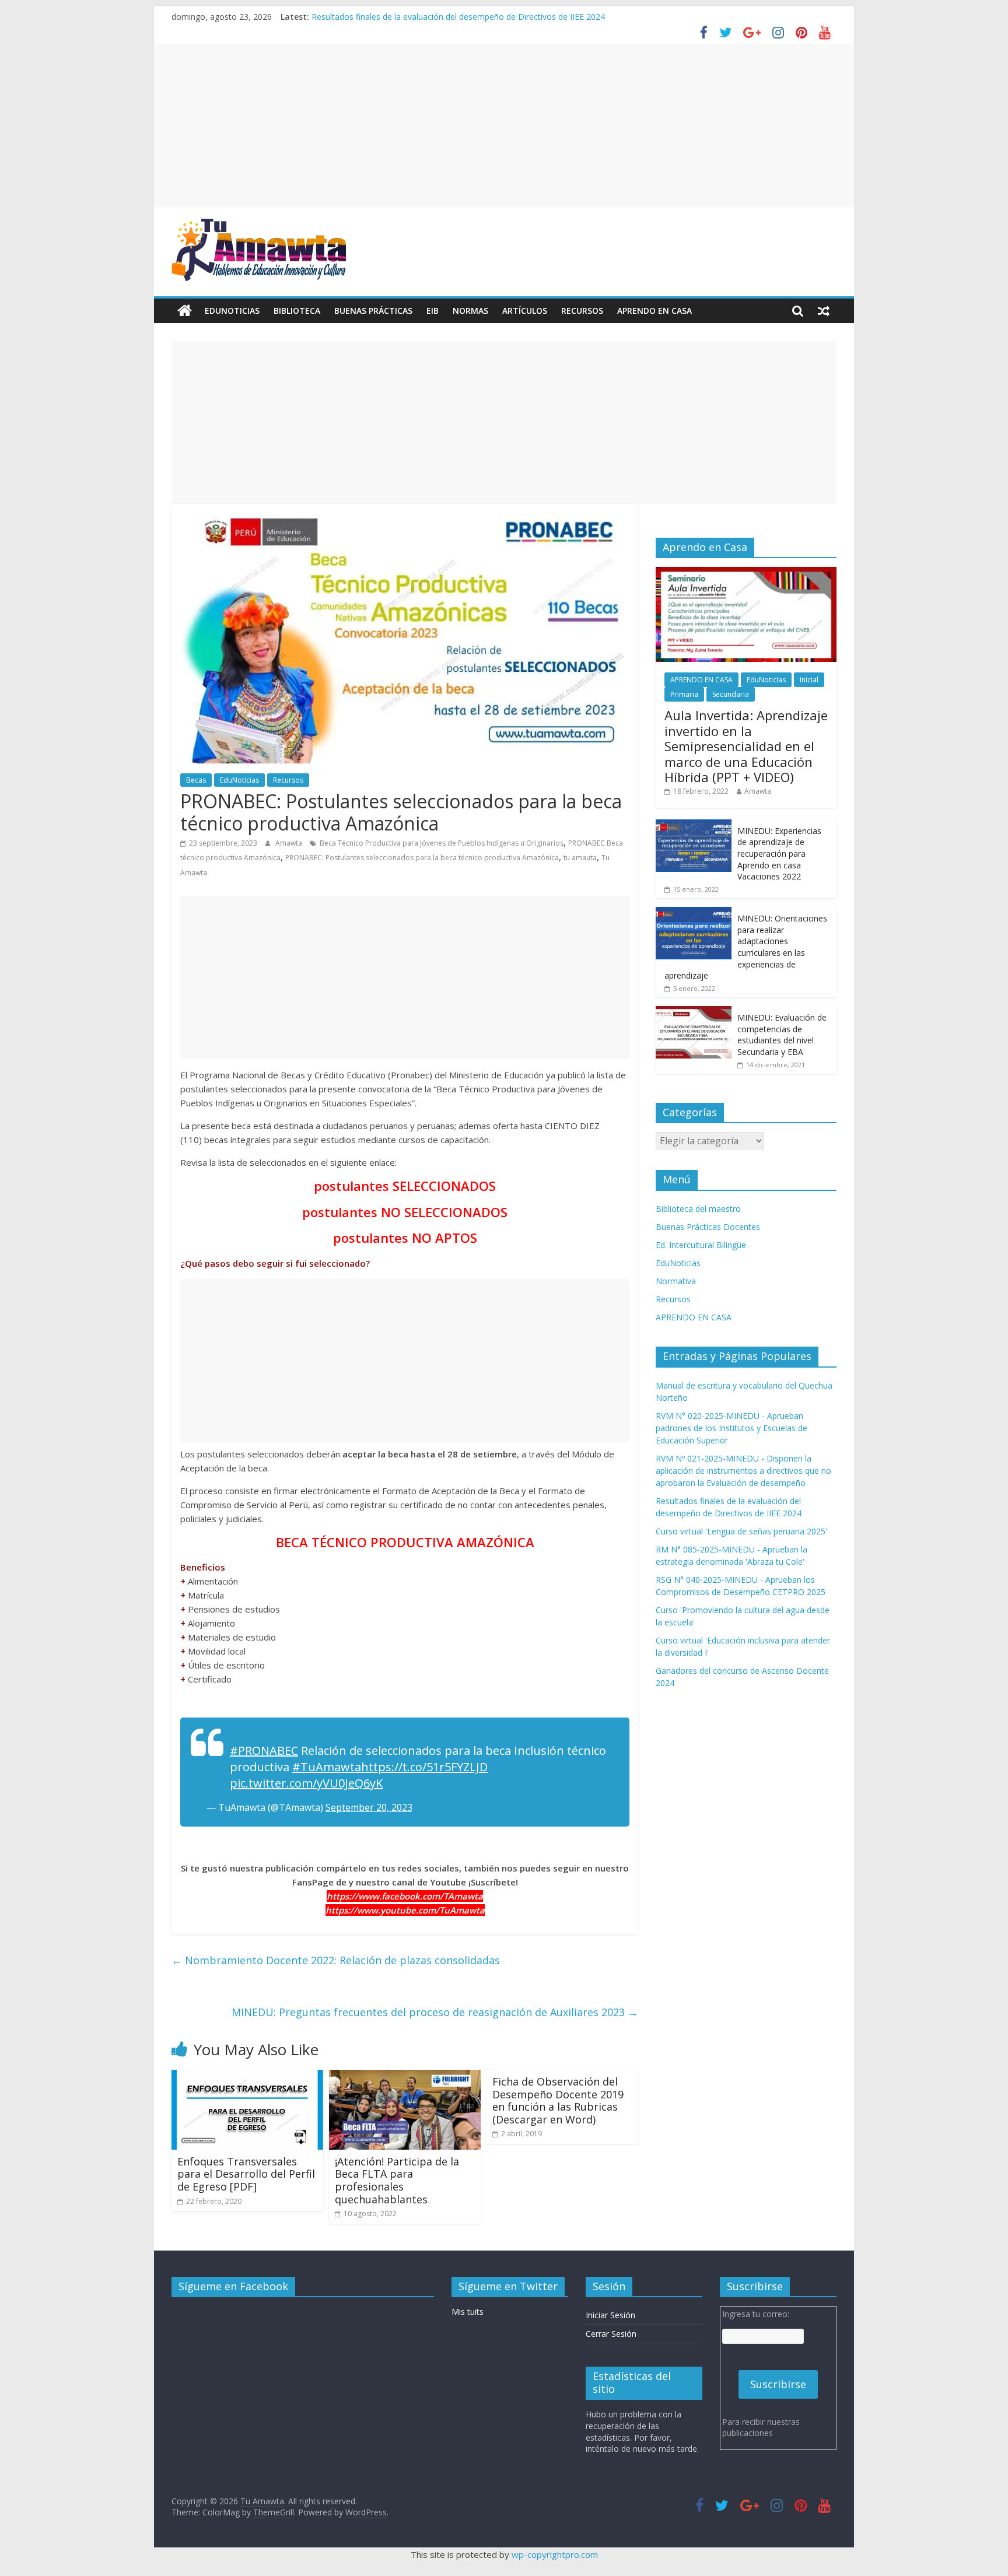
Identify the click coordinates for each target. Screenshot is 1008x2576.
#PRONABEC (264, 1750)
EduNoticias (232, 311)
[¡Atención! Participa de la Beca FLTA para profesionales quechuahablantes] (405, 2077)
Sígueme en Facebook (233, 2286)
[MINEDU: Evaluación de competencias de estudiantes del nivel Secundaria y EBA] (694, 1012)
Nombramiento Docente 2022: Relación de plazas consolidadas (336, 1960)
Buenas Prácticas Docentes (708, 1227)
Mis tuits (468, 2312)
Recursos (582, 311)
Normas (470, 311)
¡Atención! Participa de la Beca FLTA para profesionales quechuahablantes (397, 2180)
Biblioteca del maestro (698, 1209)
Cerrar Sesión (611, 2334)
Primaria (684, 694)
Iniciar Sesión (610, 2315)
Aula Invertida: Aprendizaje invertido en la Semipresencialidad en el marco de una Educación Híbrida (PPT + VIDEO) (746, 746)
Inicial (809, 680)
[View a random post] (824, 311)
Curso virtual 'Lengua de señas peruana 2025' (741, 1531)
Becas (196, 780)
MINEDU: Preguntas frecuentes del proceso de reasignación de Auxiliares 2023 (435, 2012)
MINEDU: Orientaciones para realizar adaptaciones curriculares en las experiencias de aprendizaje (746, 947)
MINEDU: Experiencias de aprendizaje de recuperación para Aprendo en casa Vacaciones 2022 (779, 854)
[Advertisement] (504, 125)
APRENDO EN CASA (654, 311)
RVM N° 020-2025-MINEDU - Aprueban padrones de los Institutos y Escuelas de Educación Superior (731, 1428)
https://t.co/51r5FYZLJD (424, 1767)
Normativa (676, 1281)
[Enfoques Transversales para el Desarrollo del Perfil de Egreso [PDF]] (247, 2077)
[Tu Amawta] (185, 311)
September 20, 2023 (369, 1807)
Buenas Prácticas (373, 311)
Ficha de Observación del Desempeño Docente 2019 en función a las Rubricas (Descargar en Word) (558, 2100)
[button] (405, 1186)
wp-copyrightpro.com (555, 2554)
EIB (433, 311)
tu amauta (580, 858)
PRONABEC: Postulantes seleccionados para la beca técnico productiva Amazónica (422, 858)
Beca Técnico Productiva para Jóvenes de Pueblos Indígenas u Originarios (442, 843)
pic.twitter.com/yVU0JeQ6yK (306, 1783)
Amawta (290, 843)
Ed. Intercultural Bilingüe (701, 1245)
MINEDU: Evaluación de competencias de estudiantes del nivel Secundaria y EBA (782, 1035)
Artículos (525, 311)
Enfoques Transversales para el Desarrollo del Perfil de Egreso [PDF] (246, 2174)
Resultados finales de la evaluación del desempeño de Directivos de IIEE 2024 (458, 17)
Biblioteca (297, 311)
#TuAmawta (327, 1767)
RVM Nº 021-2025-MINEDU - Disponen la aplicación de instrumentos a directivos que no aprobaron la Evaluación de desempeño (743, 1471)
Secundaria (731, 694)
